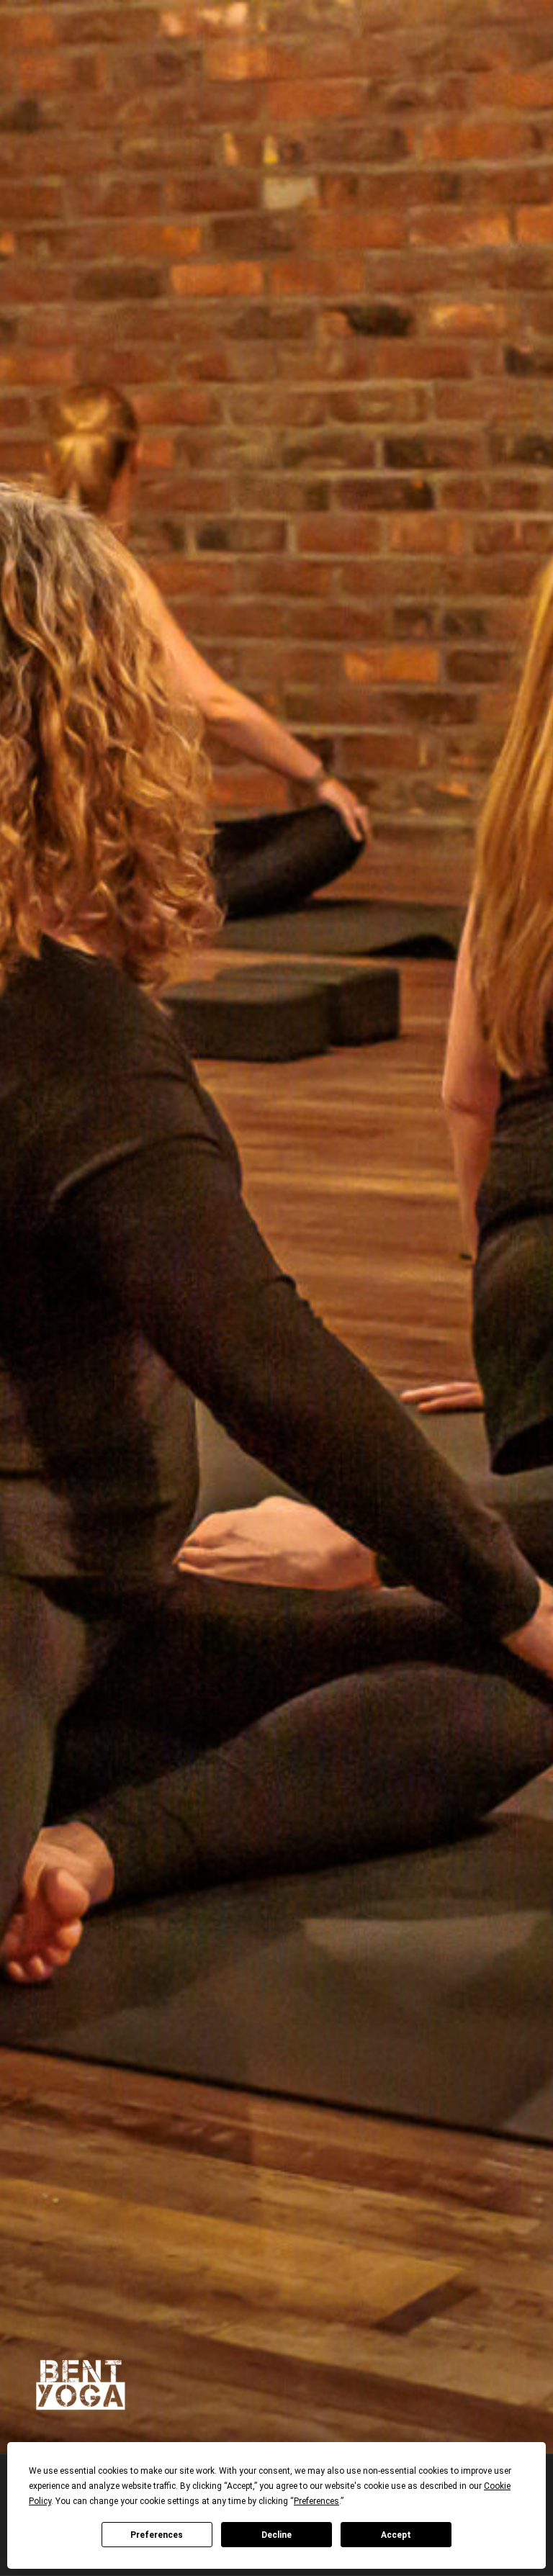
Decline (276, 2535)
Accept (396, 2535)
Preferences (157, 2535)
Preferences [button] (316, 2501)
